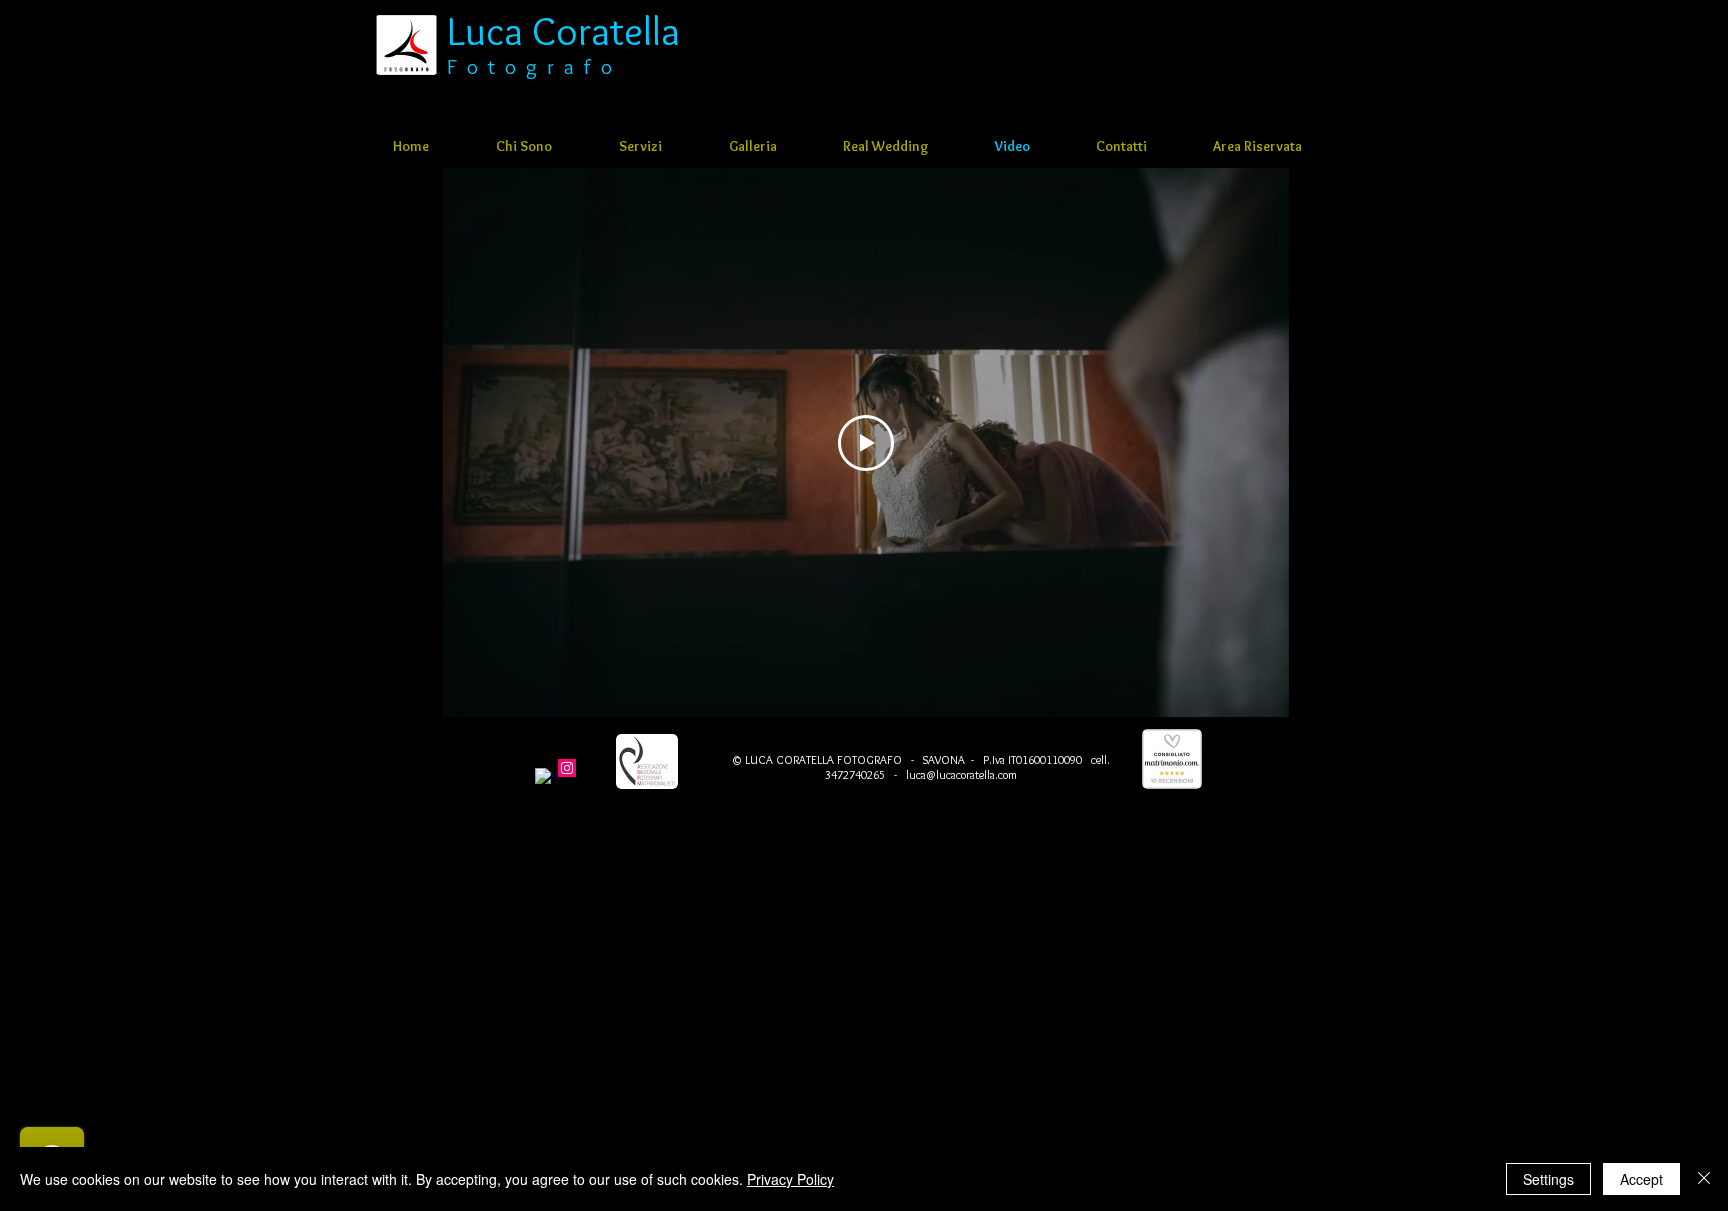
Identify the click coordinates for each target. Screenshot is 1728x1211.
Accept (1641, 1179)
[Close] (1704, 1179)
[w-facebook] (544, 777)
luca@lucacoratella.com (961, 774)
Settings (1548, 1179)
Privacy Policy (790, 1179)
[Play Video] (866, 443)
